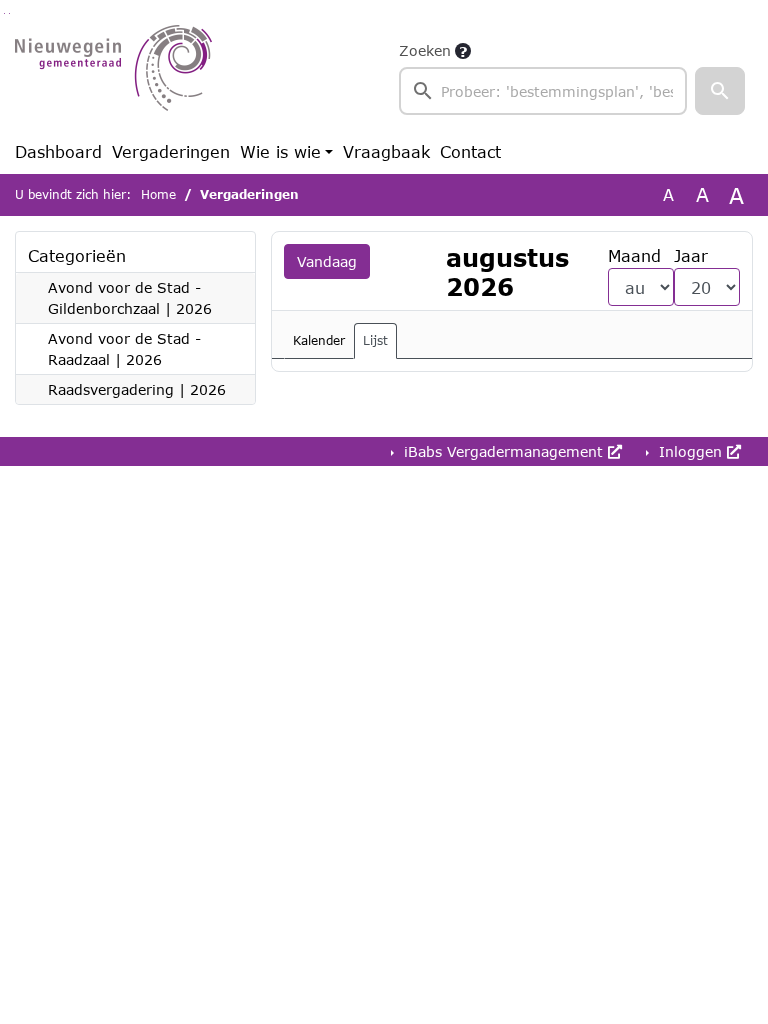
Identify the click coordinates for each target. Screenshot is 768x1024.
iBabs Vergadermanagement (503, 451)
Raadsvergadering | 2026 (137, 389)
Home (158, 194)
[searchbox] (543, 91)
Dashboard (58, 151)
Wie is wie (280, 151)
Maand (634, 255)
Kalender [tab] (319, 340)
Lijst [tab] (375, 340)
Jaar (691, 255)
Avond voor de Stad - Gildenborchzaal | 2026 (130, 298)
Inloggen (690, 451)
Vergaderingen (171, 151)
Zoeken (425, 50)
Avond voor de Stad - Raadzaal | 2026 (124, 349)
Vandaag (327, 261)
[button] (720, 91)
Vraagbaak (386, 151)
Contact (470, 151)
